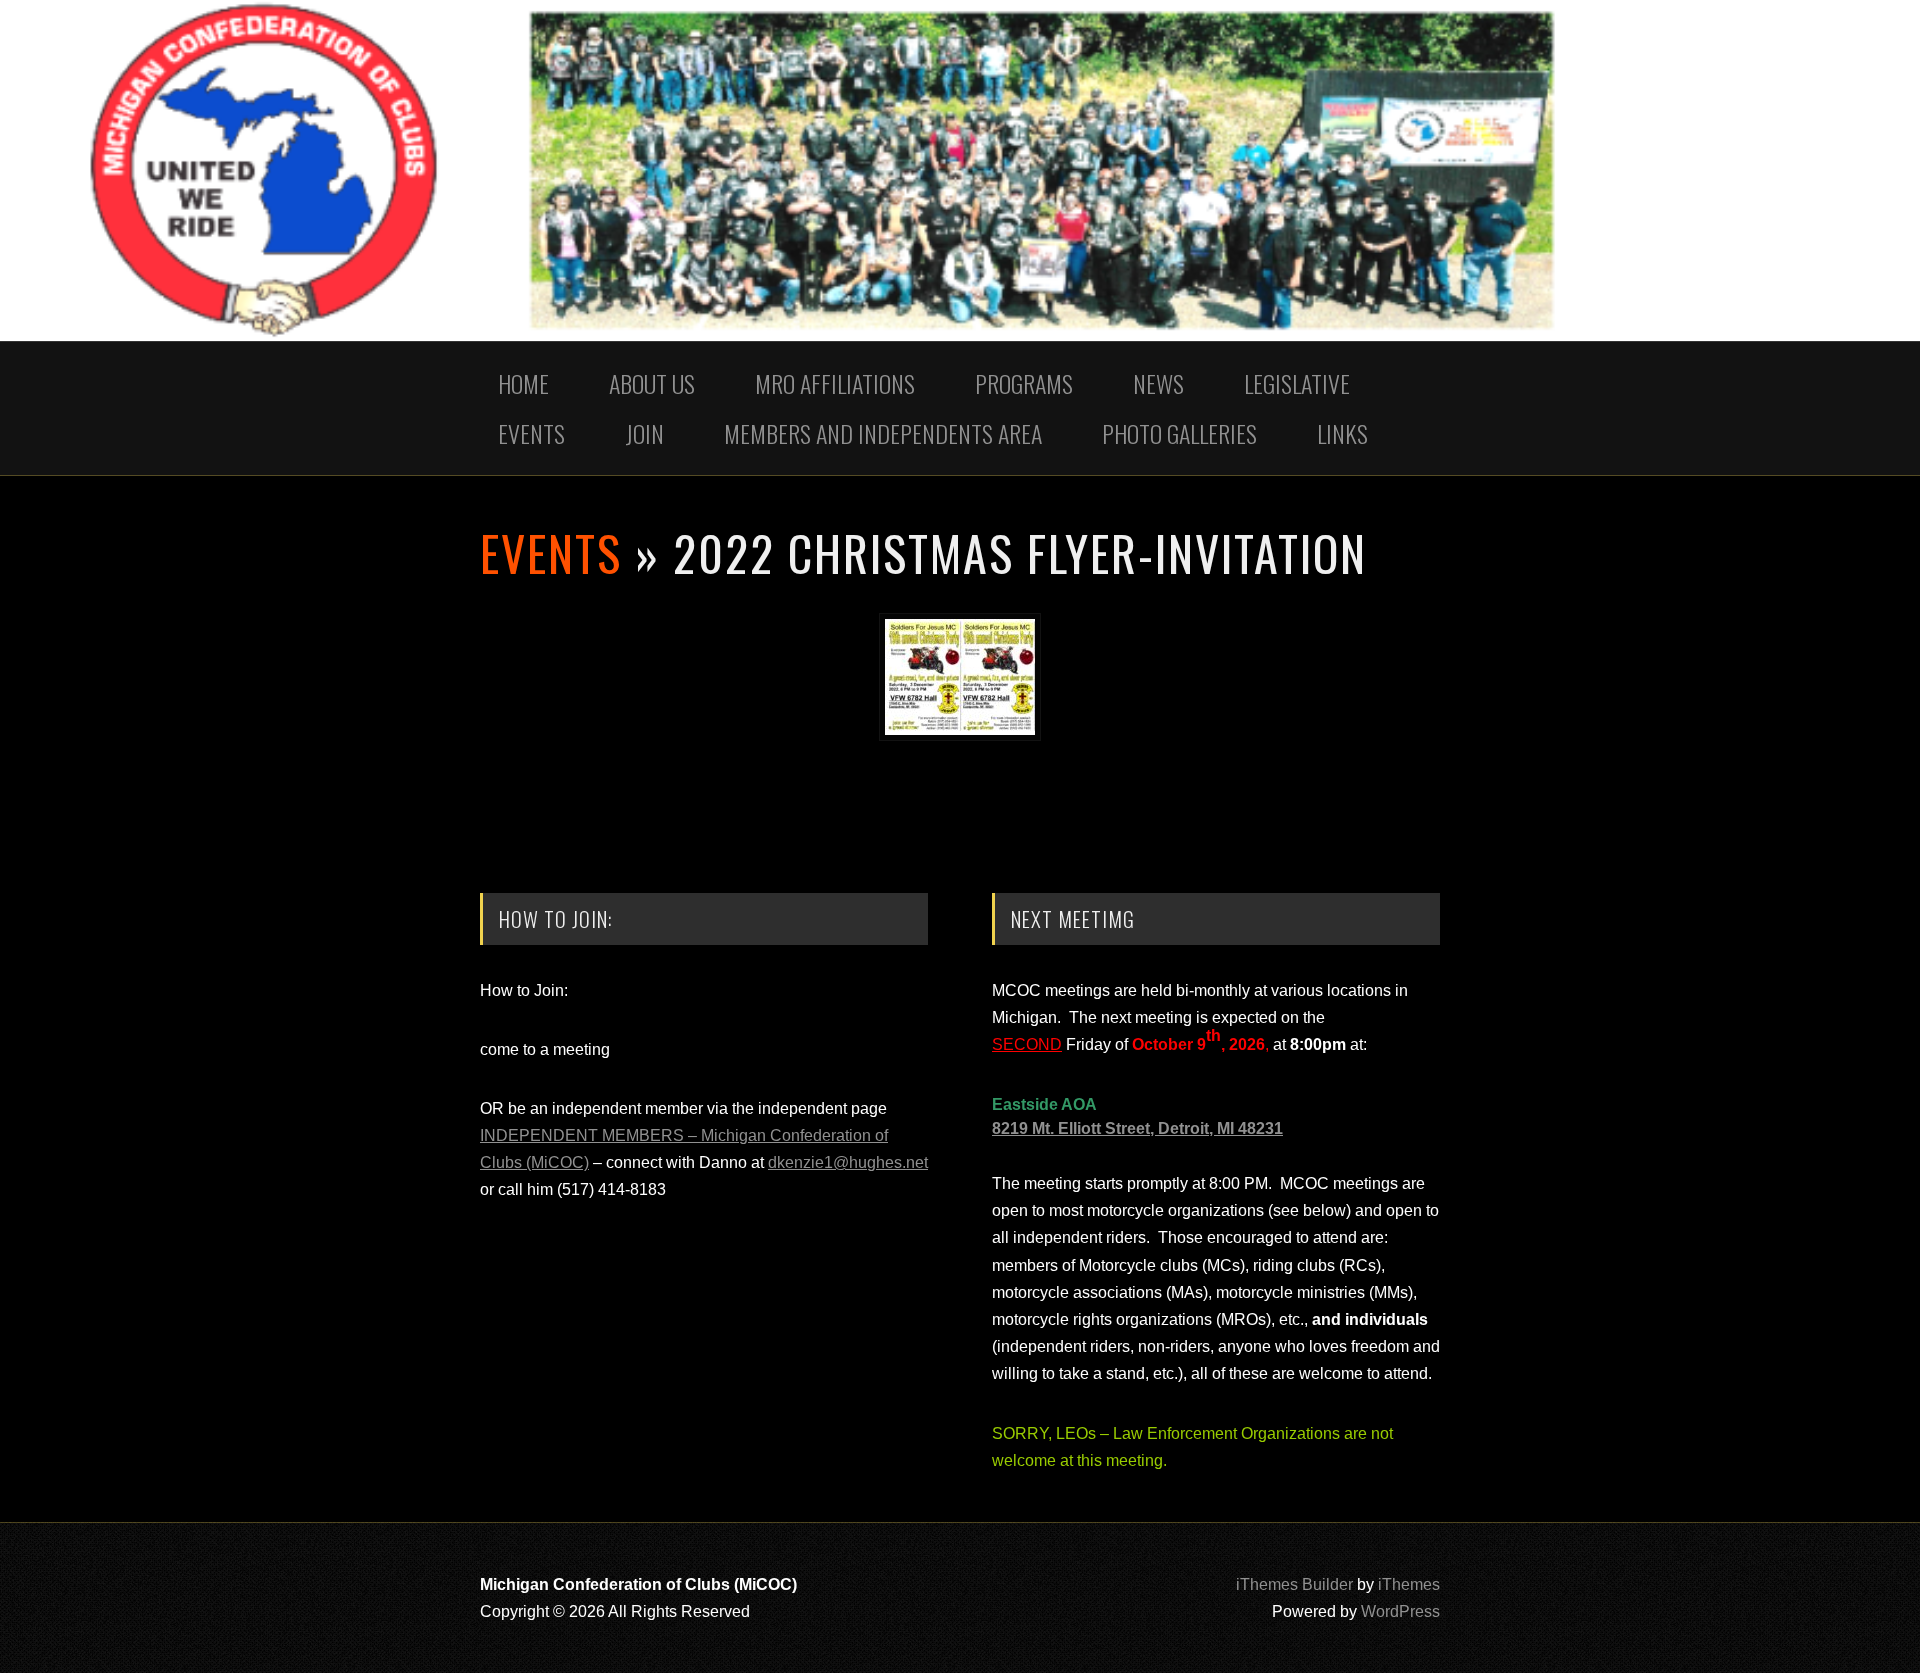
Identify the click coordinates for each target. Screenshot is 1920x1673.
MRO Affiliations (835, 383)
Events (531, 433)
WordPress (1400, 1611)
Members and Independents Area (883, 433)
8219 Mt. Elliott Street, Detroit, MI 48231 (1137, 1128)
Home (523, 383)
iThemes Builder (1294, 1584)
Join (644, 433)
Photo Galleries (1179, 433)
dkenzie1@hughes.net (848, 1162)
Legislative (1297, 383)
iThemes (1409, 1584)
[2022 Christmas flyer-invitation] (960, 735)
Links (1342, 433)
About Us (652, 383)
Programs (1024, 383)
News (1158, 383)
